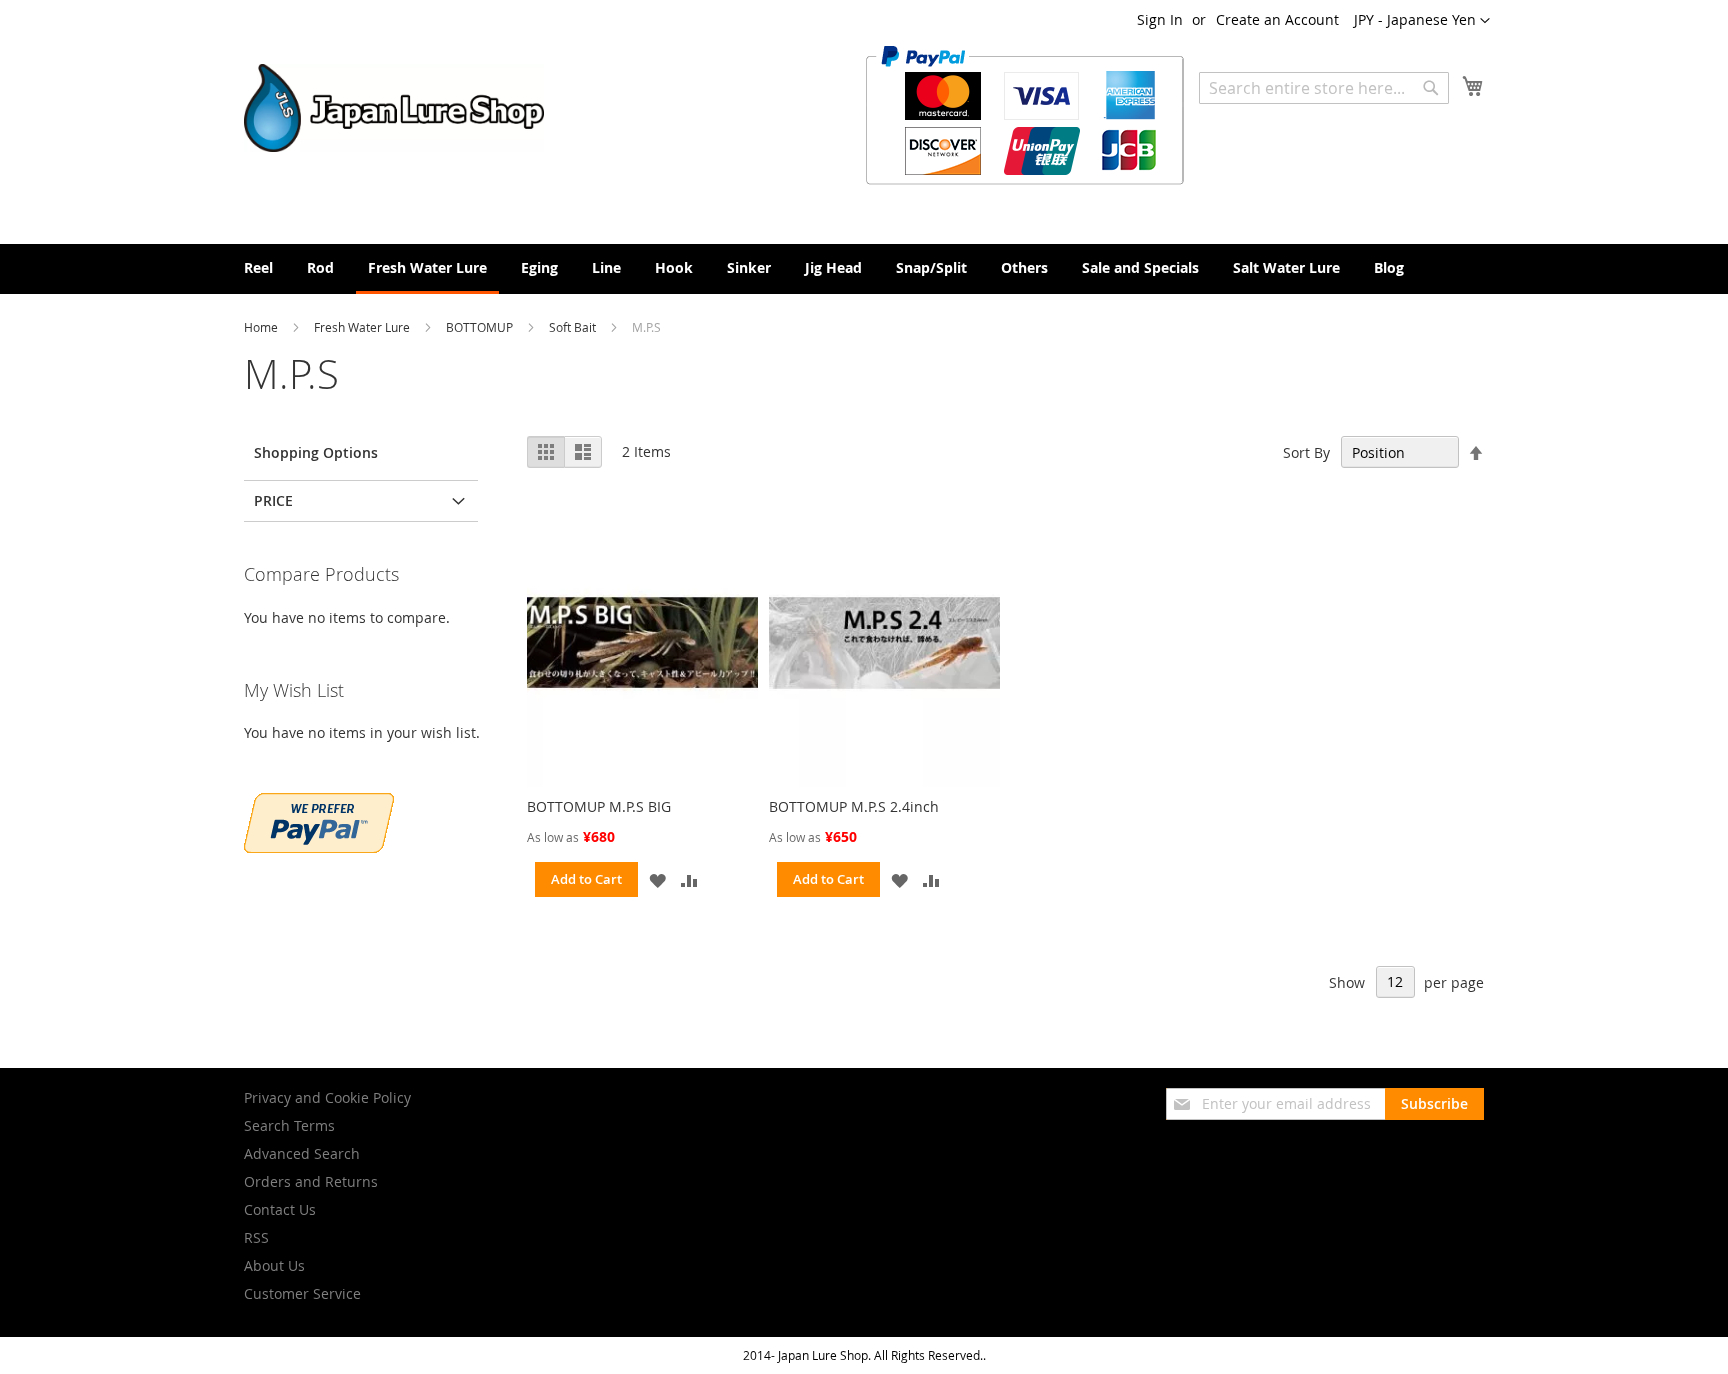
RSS (256, 1237)
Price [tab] (273, 500)
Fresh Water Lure (363, 327)
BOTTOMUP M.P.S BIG (599, 806)
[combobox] (1324, 88)
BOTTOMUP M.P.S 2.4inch (854, 806)
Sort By (1306, 452)
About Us (274, 1265)
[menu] (864, 269)
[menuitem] (258, 267)
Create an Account (1277, 19)
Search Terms (289, 1125)
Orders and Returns (311, 1181)
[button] (1422, 21)
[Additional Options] (319, 847)
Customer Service (302, 1293)
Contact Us (280, 1209)
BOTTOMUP (481, 327)
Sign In (1160, 19)
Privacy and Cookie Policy (327, 1097)
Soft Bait (574, 327)
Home (262, 327)
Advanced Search (302, 1153)
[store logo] (394, 108)
